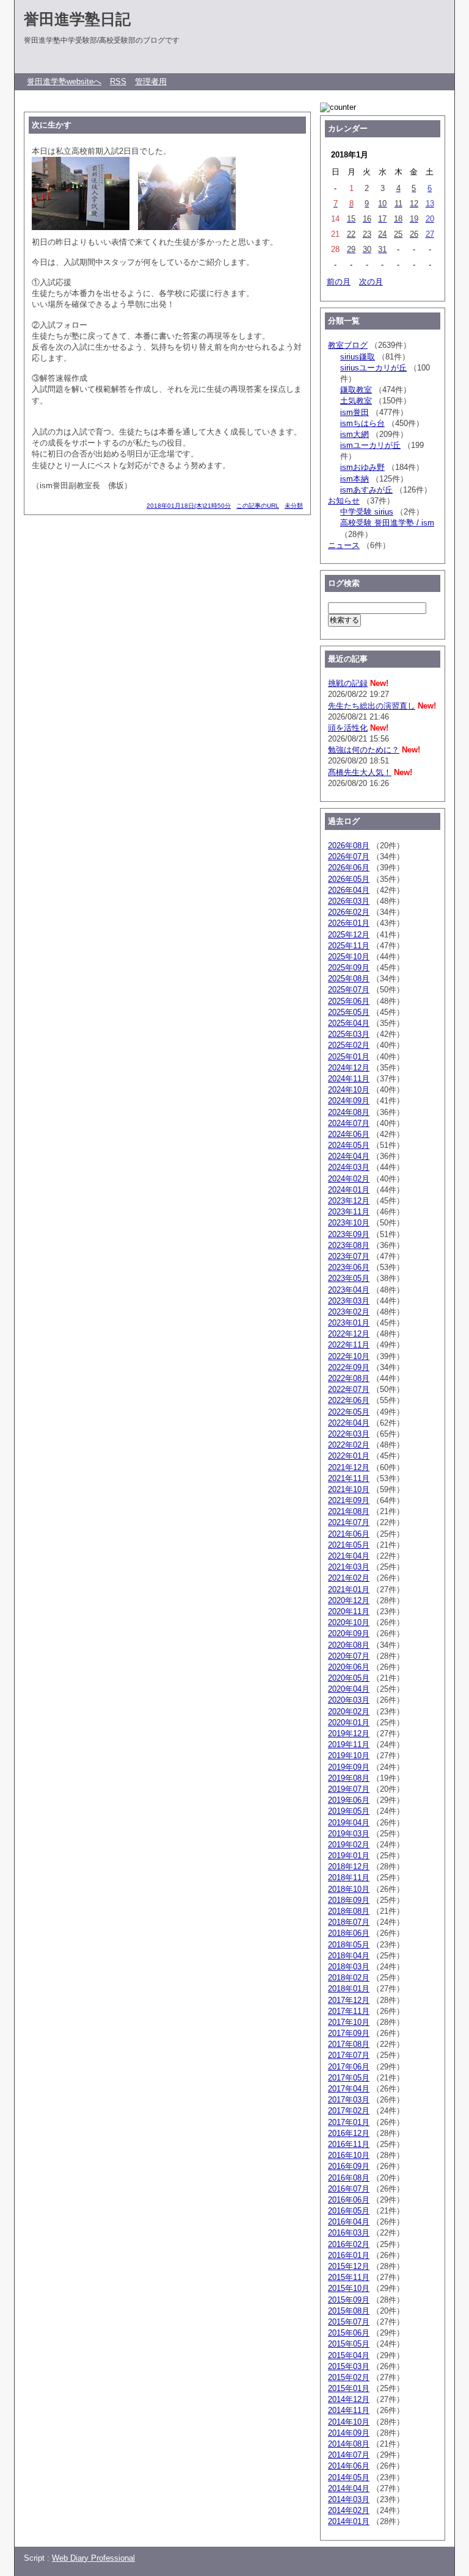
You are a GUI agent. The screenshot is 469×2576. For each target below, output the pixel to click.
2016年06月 (349, 2200)
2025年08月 (349, 979)
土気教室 (356, 401)
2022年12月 (349, 1334)
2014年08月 (349, 2444)
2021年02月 (349, 1578)
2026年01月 (349, 923)
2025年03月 (349, 1034)
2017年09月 (349, 2033)
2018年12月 (349, 1867)
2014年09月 (349, 2433)
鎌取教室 (356, 390)
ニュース (344, 545)
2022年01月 (349, 1456)
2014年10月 (349, 2422)
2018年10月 (349, 1889)
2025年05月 (349, 1012)
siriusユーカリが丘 (373, 368)
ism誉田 (354, 412)
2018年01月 (349, 1989)
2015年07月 (349, 2322)
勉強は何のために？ (364, 750)
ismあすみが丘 (366, 490)
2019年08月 (349, 1778)
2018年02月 (349, 1978)
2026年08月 (349, 846)
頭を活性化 (348, 728)
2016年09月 (349, 2166)
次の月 (371, 282)
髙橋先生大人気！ (360, 772)
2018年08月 (349, 1911)
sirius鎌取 (358, 357)
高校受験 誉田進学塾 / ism (387, 523)
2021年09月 (349, 1500)
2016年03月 (349, 2233)
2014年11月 (349, 2410)
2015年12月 (349, 2266)
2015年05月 (349, 2344)
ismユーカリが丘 (370, 445)
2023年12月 (349, 1201)
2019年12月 (349, 1734)
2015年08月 (349, 2311)
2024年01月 (349, 1190)
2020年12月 (349, 1600)
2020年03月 (349, 1700)
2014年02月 (349, 2510)
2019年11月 (349, 1744)
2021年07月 (349, 1522)
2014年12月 (349, 2399)
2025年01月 (349, 1057)
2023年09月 (349, 1234)
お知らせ (344, 501)
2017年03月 (349, 2100)
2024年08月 (349, 1112)
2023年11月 (349, 1212)
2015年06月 (349, 2333)
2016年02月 (349, 2244)
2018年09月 (349, 1900)
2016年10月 (349, 2155)
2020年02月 (349, 1712)
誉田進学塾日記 (77, 19)
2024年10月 (349, 1090)
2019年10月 (349, 1755)
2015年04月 (349, 2355)
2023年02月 (349, 1312)
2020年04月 (349, 1689)
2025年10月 (349, 957)
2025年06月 (349, 1001)
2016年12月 (349, 2133)
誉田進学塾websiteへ (64, 81)
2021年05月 (349, 1545)
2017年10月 (349, 2022)
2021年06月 (349, 1534)
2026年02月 (349, 912)
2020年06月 (349, 1667)
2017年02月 (349, 2111)
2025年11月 (349, 946)
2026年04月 (349, 890)
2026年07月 (349, 857)
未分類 (294, 506)
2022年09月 (349, 1367)
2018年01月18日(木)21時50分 (189, 506)
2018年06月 (349, 1933)
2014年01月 (349, 2521)
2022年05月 (349, 1412)
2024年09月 (349, 1101)
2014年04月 (349, 2488)
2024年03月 (349, 1167)
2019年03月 (349, 1834)
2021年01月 (349, 1589)
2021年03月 (349, 1567)
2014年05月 (349, 2477)
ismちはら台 (362, 423)
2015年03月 (349, 2366)
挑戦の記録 (348, 683)
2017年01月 (349, 2122)
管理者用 (151, 81)
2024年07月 (349, 1123)
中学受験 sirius (367, 512)
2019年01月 (349, 1856)
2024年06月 (349, 1134)
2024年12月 (349, 1068)
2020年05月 (349, 1678)
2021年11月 (349, 1478)
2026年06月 (349, 868)
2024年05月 (349, 1145)
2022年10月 (349, 1356)
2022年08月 (349, 1378)
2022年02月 (349, 1445)
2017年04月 (349, 2089)
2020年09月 (349, 1633)
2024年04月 (349, 1156)
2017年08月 (349, 2044)
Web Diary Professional (93, 2558)
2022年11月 (349, 1345)
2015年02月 (349, 2377)
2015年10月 (349, 2288)
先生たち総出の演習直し (372, 706)
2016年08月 (349, 2178)
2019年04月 (349, 1823)
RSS (118, 81)
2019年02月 (349, 1845)
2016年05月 (349, 2211)
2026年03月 (349, 901)
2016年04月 (349, 2222)
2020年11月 (349, 1611)
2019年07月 (349, 1789)
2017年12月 (349, 2000)
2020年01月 (349, 1723)
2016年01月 (349, 2255)
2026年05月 (349, 879)
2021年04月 (349, 1556)
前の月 (339, 282)
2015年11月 (349, 2277)
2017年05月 (349, 2078)
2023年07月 (349, 1256)
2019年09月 (349, 1767)
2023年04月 (349, 1290)
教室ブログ (348, 345)
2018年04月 (349, 1956)
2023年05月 (349, 1278)
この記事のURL (258, 506)
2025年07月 (349, 990)
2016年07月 (349, 2189)
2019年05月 (349, 1811)
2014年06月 (349, 2466)
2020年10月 (349, 1622)
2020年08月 (349, 1645)
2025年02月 (349, 1045)
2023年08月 (349, 1245)
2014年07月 (349, 2455)
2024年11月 (349, 1079)
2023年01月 (349, 1323)
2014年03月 (349, 2499)
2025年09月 (349, 968)
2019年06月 (349, 1800)
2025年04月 (349, 1023)
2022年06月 (349, 1400)
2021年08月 (349, 1511)
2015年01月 (349, 2388)
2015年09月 (349, 2300)
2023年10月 (349, 1223)
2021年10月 (349, 1489)
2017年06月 (349, 2067)
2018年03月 (349, 1967)
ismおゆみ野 (362, 467)
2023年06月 (349, 1267)
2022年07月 (349, 1389)
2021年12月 (349, 1467)
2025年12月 (349, 935)
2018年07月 (349, 1922)
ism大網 (354, 434)
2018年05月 (349, 1945)
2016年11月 (349, 2144)
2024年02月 (349, 1179)
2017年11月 (349, 2011)
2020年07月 (349, 1656)
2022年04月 (349, 1423)
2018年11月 (349, 1878)
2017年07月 (349, 2055)
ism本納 (354, 479)
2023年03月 (349, 1301)
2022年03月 (349, 1434)
